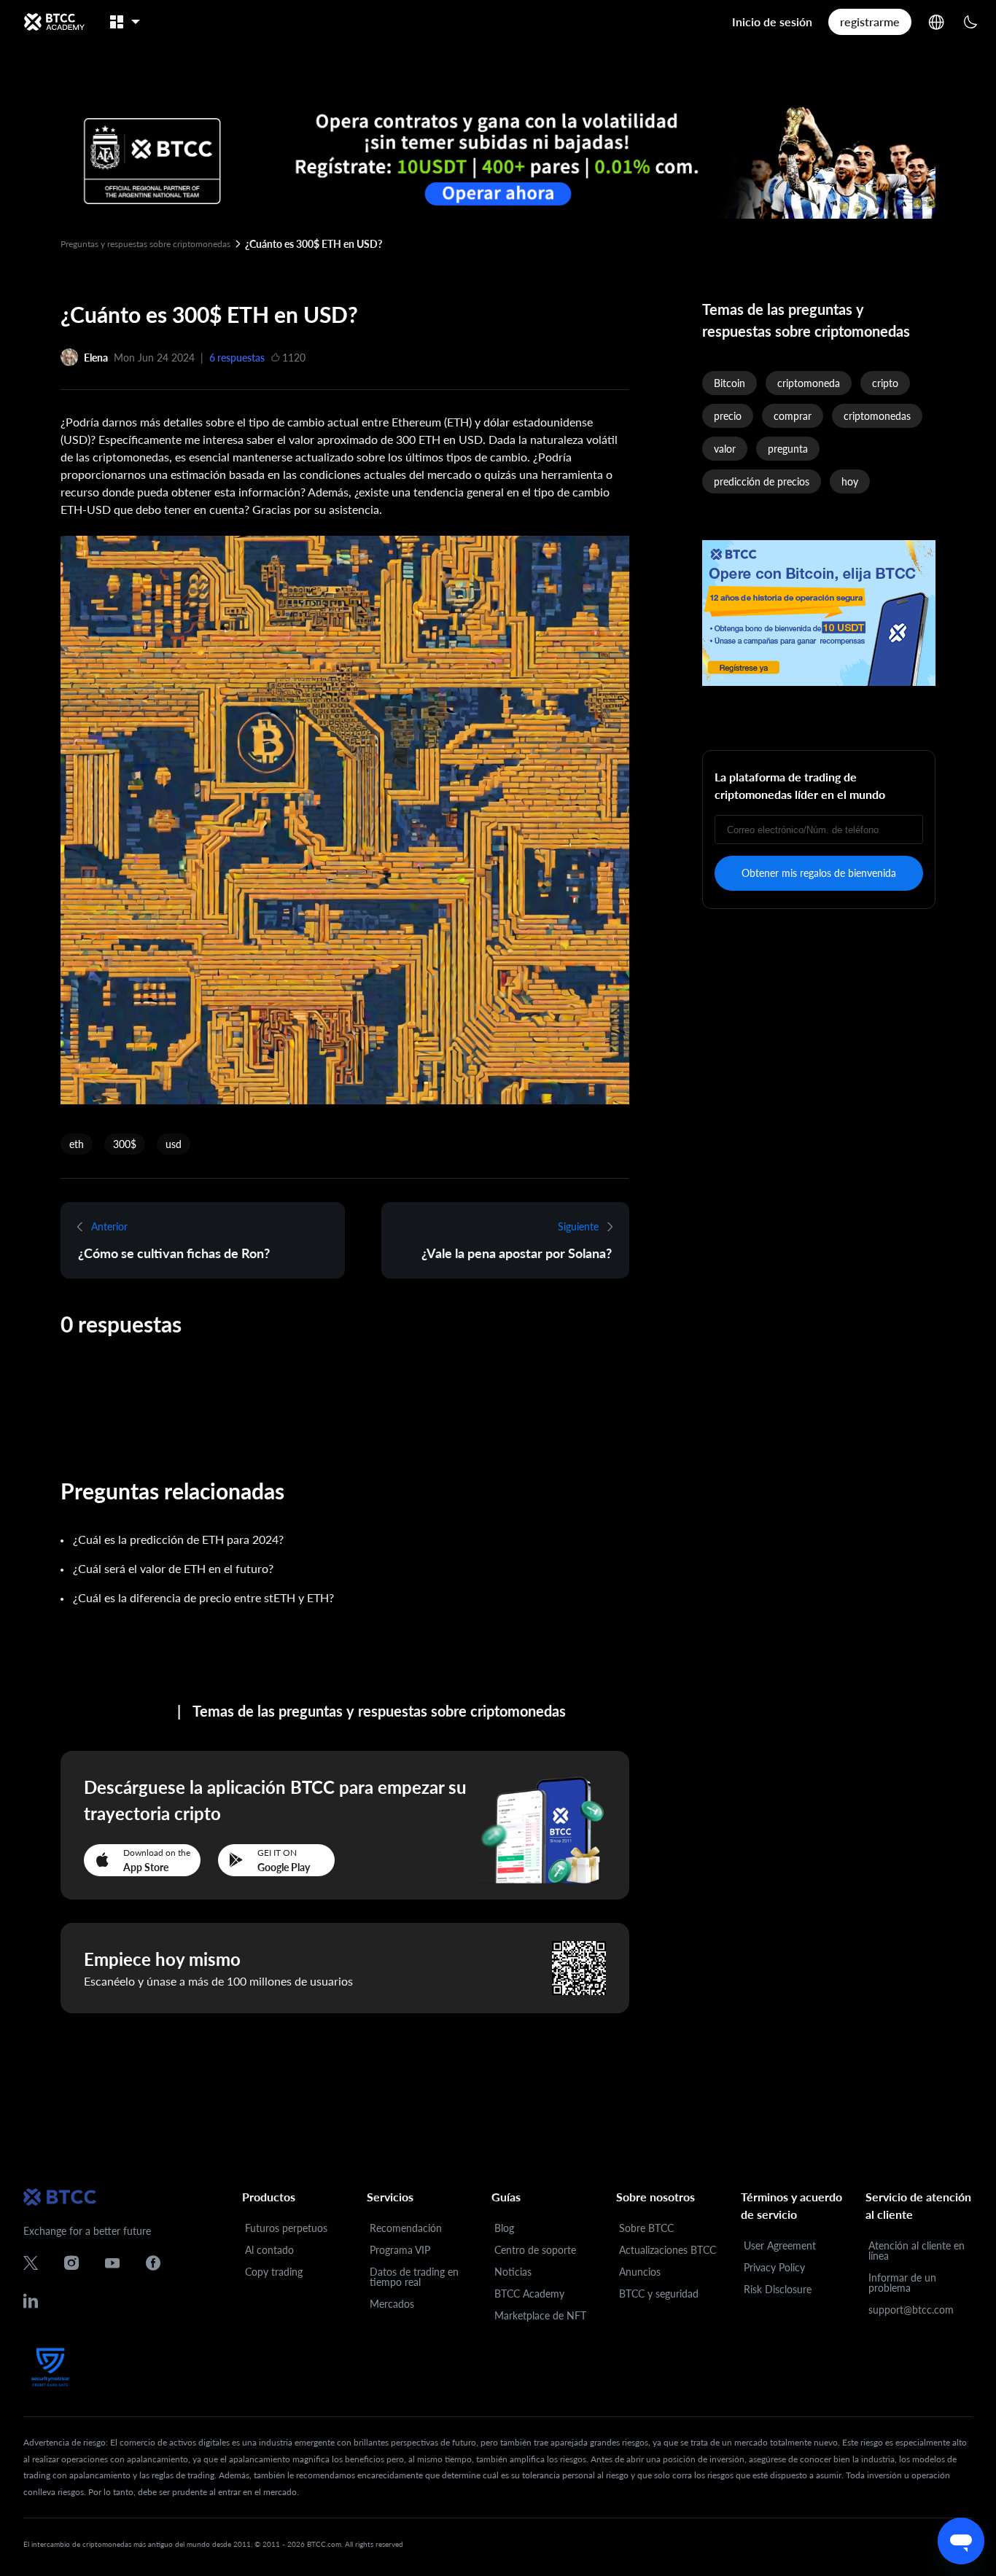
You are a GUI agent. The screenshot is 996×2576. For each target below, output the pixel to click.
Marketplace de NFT (540, 2315)
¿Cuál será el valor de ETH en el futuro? (173, 1568)
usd (174, 1144)
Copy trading (274, 2272)
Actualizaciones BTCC (668, 2250)
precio (728, 416)
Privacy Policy (774, 2267)
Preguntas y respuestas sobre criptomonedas (145, 244)
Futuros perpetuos (286, 2228)
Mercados (392, 2304)
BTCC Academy (529, 2294)
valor (725, 449)
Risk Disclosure (778, 2289)
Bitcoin (730, 383)
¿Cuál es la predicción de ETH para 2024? (178, 1539)
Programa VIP (400, 2250)
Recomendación (406, 2228)
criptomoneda (809, 383)
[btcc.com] (54, 22)
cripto (885, 383)
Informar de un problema (902, 2283)
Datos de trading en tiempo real (414, 2277)
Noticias (513, 2272)
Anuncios (640, 2272)
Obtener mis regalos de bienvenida (819, 873)
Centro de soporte (535, 2250)
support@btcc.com (911, 2310)
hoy (850, 481)
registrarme (870, 22)
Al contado (269, 2250)
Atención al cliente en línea (917, 2251)
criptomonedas (877, 416)
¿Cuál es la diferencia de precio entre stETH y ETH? (203, 1597)
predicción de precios (762, 481)
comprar (793, 416)
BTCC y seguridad (659, 2294)
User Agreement (780, 2245)
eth (77, 1144)
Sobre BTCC (646, 2228)
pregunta (788, 449)
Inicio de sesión (772, 22)
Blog (504, 2228)
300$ (125, 1144)
